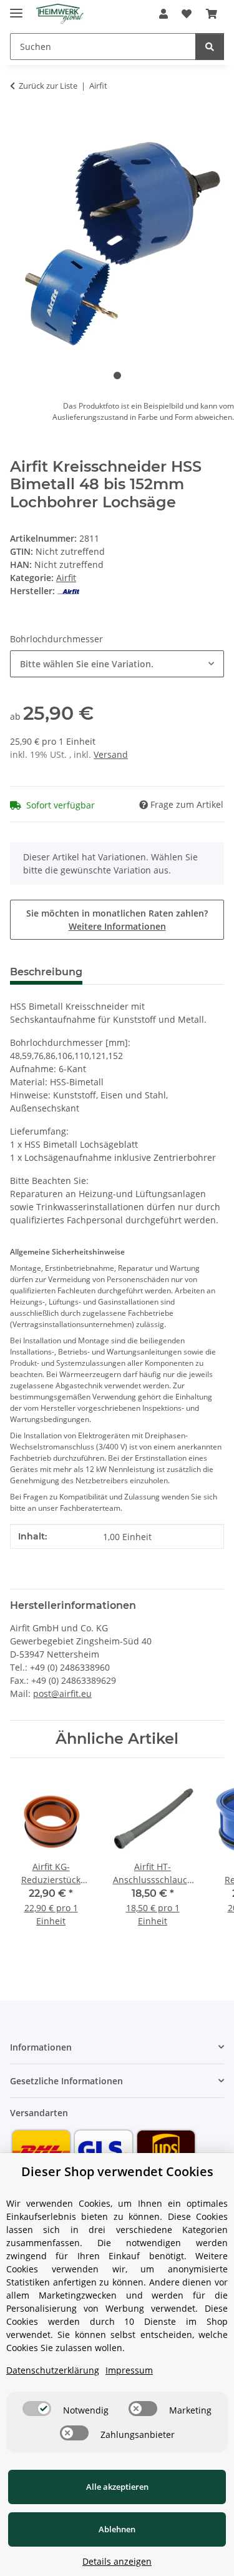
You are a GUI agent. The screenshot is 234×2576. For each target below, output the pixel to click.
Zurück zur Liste (48, 86)
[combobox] (117, 664)
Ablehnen (117, 2529)
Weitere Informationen (117, 926)
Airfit (66, 578)
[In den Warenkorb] (20, 125)
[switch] (37, 2409)
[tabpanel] (117, 241)
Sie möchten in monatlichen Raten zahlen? (117, 920)
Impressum (129, 2370)
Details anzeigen (117, 2561)
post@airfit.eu (62, 1693)
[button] (163, 14)
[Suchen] (210, 47)
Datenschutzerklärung (53, 2370)
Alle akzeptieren (117, 2487)
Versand (111, 754)
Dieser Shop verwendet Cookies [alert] (117, 2171)
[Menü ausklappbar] (16, 8)
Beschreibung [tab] (46, 972)
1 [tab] (117, 375)
